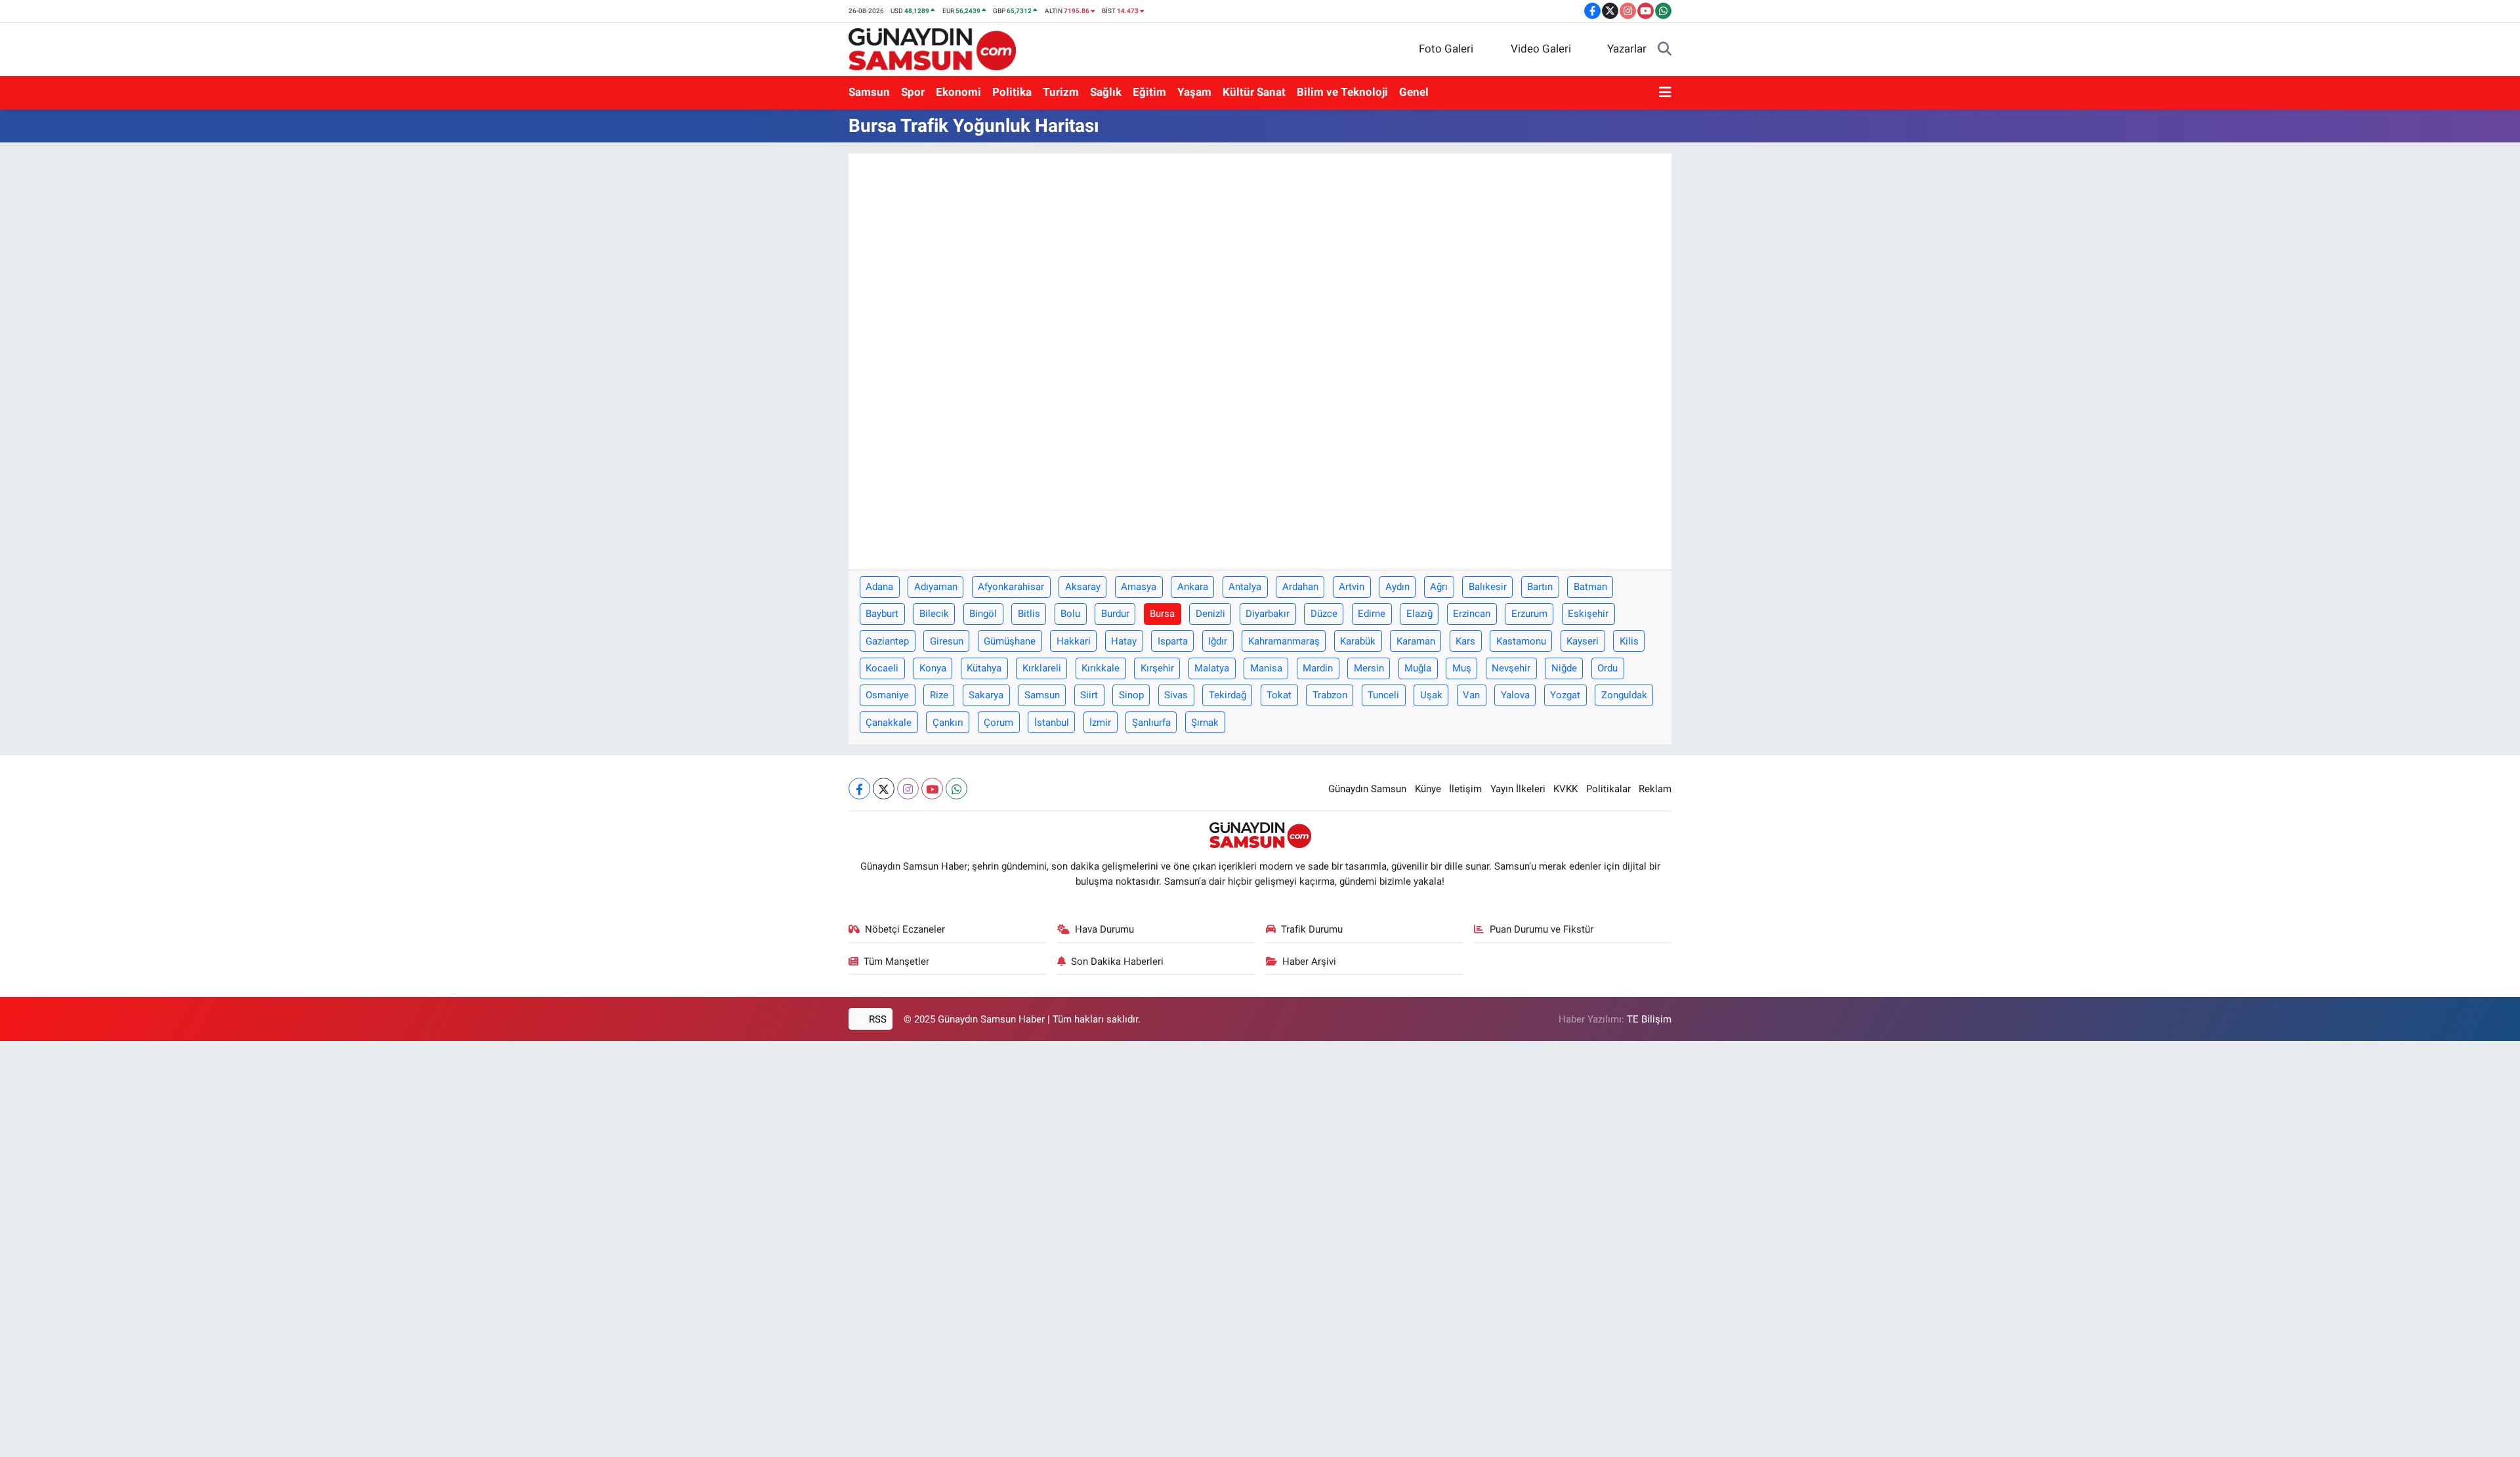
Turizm (1061, 92)
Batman (1590, 587)
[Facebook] (859, 789)
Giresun (947, 641)
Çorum (998, 723)
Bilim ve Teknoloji (1342, 92)
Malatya (1212, 668)
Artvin (1352, 587)
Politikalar (1608, 789)
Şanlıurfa (1151, 723)
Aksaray (1083, 587)
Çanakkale (889, 723)
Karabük (1358, 641)
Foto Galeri (1446, 49)
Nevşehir (1511, 668)
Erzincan (1472, 614)
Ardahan (1300, 587)
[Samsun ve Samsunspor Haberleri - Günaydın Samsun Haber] (932, 48)
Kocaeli (882, 668)
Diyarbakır (1268, 614)
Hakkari (1074, 641)
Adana (879, 587)
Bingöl (983, 614)
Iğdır (1218, 641)
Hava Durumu (1104, 929)
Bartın (1540, 587)
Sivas (1176, 695)
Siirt (1089, 695)
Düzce (1324, 614)
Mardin (1318, 668)
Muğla (1418, 668)
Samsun (869, 92)
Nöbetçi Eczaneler (905, 929)
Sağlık (1106, 92)
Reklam (1655, 789)
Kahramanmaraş (1284, 641)
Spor (913, 92)
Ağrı (1439, 587)
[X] (884, 789)
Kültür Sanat (1254, 92)
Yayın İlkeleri (1518, 789)
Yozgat (1565, 695)
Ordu (1607, 668)
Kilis (1629, 641)
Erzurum (1529, 614)
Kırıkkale (1101, 668)
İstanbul (1052, 723)
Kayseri (1583, 641)
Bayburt (882, 614)
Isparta (1173, 641)
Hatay (1124, 641)
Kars (1465, 641)
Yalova (1515, 695)
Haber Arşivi (1309, 961)
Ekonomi (958, 92)
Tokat (1279, 695)
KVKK (1565, 789)
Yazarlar (1627, 49)
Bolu (1070, 614)
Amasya (1139, 587)
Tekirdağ (1228, 695)
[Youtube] (932, 789)
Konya (933, 668)
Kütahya (984, 668)
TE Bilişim (1649, 1019)
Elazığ (1419, 614)
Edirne (1372, 614)
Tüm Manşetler (896, 961)
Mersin (1369, 668)
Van (1471, 695)
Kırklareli (1042, 668)
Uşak (1431, 695)
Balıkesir (1488, 587)
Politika (1012, 92)
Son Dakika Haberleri (1117, 961)
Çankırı (948, 723)
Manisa (1266, 668)
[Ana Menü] (1665, 93)
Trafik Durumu (1312, 929)
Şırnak (1205, 723)
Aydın (1397, 587)
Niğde (1564, 668)
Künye (1428, 789)
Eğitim (1149, 92)
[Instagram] (908, 789)
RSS (876, 1019)
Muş (1462, 668)
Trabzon (1330, 695)
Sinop (1131, 695)
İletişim (1465, 789)
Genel (1414, 92)
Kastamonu (1521, 641)
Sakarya (986, 695)
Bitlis (1029, 614)
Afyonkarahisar (1011, 587)
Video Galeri (1541, 49)
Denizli (1210, 614)
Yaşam (1194, 92)
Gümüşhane (1010, 641)
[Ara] (1665, 49)
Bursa (1162, 614)
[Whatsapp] (956, 789)
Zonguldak (1624, 695)
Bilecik (934, 614)
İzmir (1100, 723)
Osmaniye (887, 695)
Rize (939, 695)
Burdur (1115, 614)
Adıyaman (936, 587)
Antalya (1245, 587)
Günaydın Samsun (1367, 789)
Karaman (1416, 641)
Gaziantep (887, 641)
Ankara (1193, 587)
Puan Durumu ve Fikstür (1542, 929)
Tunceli (1383, 695)
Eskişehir (1588, 614)
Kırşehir (1157, 668)
